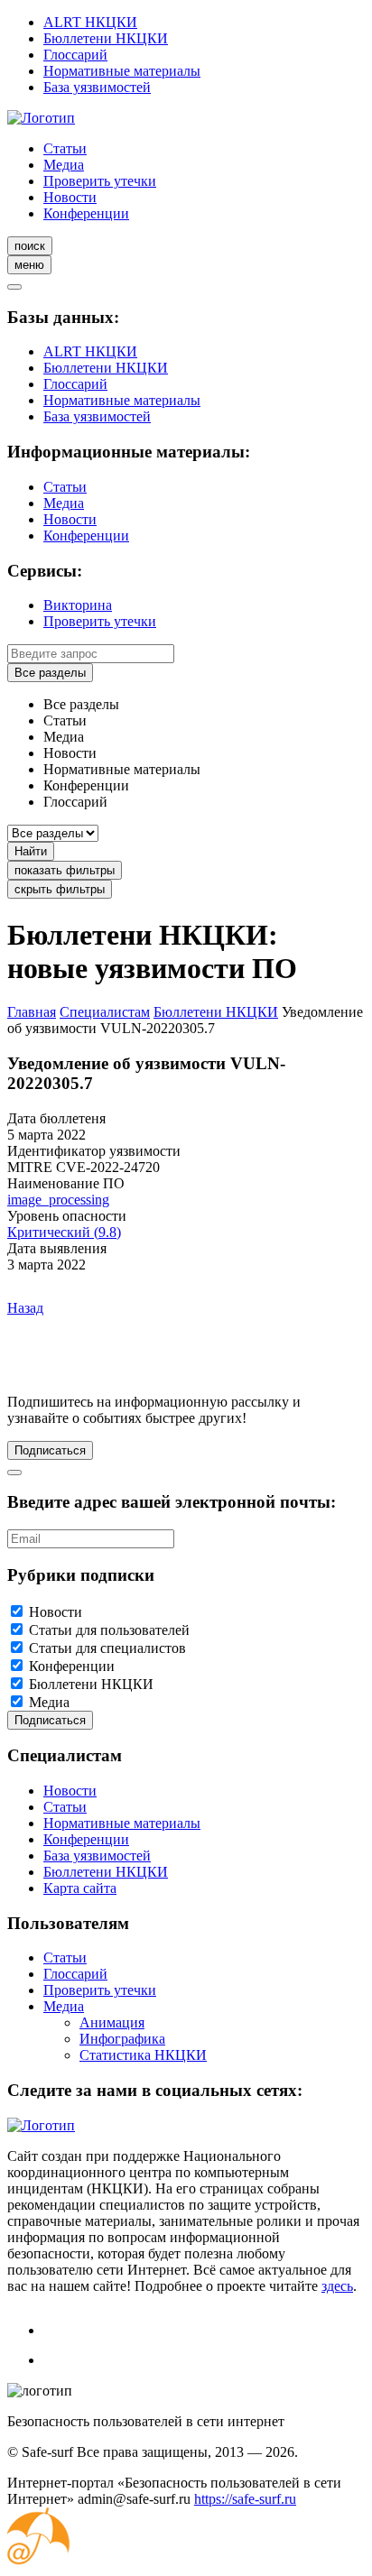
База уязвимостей (97, 87)
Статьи (65, 148)
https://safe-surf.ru (245, 2499)
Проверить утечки (100, 181)
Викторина (78, 605)
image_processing (58, 1200)
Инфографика (122, 2039)
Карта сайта (80, 1888)
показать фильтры (65, 870)
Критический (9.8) (64, 1232)
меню (29, 265)
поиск (30, 246)
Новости (70, 197)
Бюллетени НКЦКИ (106, 38)
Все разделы (50, 673)
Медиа (64, 165)
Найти (31, 851)
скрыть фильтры (60, 889)
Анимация (112, 2022)
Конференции (86, 213)
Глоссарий (75, 55)
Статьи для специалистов (107, 1648)
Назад (25, 1308)
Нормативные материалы (122, 71)
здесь (337, 2286)
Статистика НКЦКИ (143, 2055)
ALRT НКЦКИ (90, 22)
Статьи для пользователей (109, 1630)
